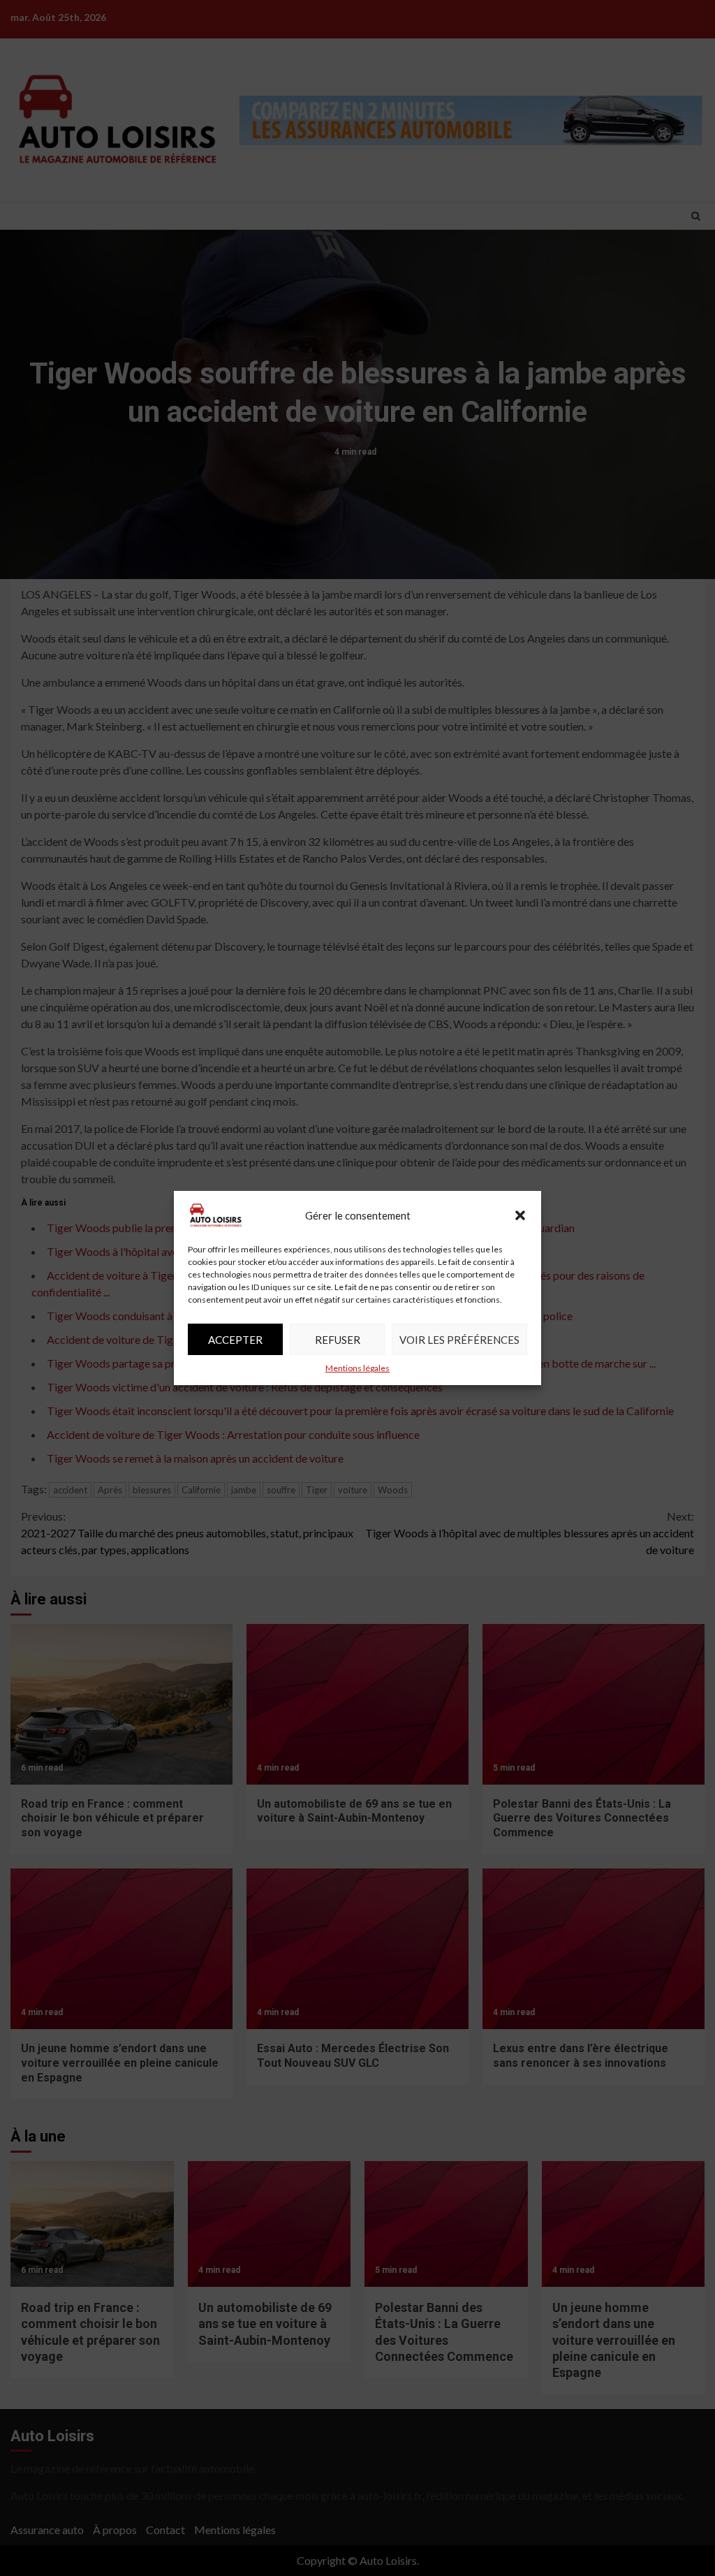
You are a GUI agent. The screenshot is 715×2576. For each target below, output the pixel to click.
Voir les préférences (459, 1340)
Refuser (338, 1340)
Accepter (235, 1340)
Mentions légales (357, 1368)
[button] (520, 1215)
